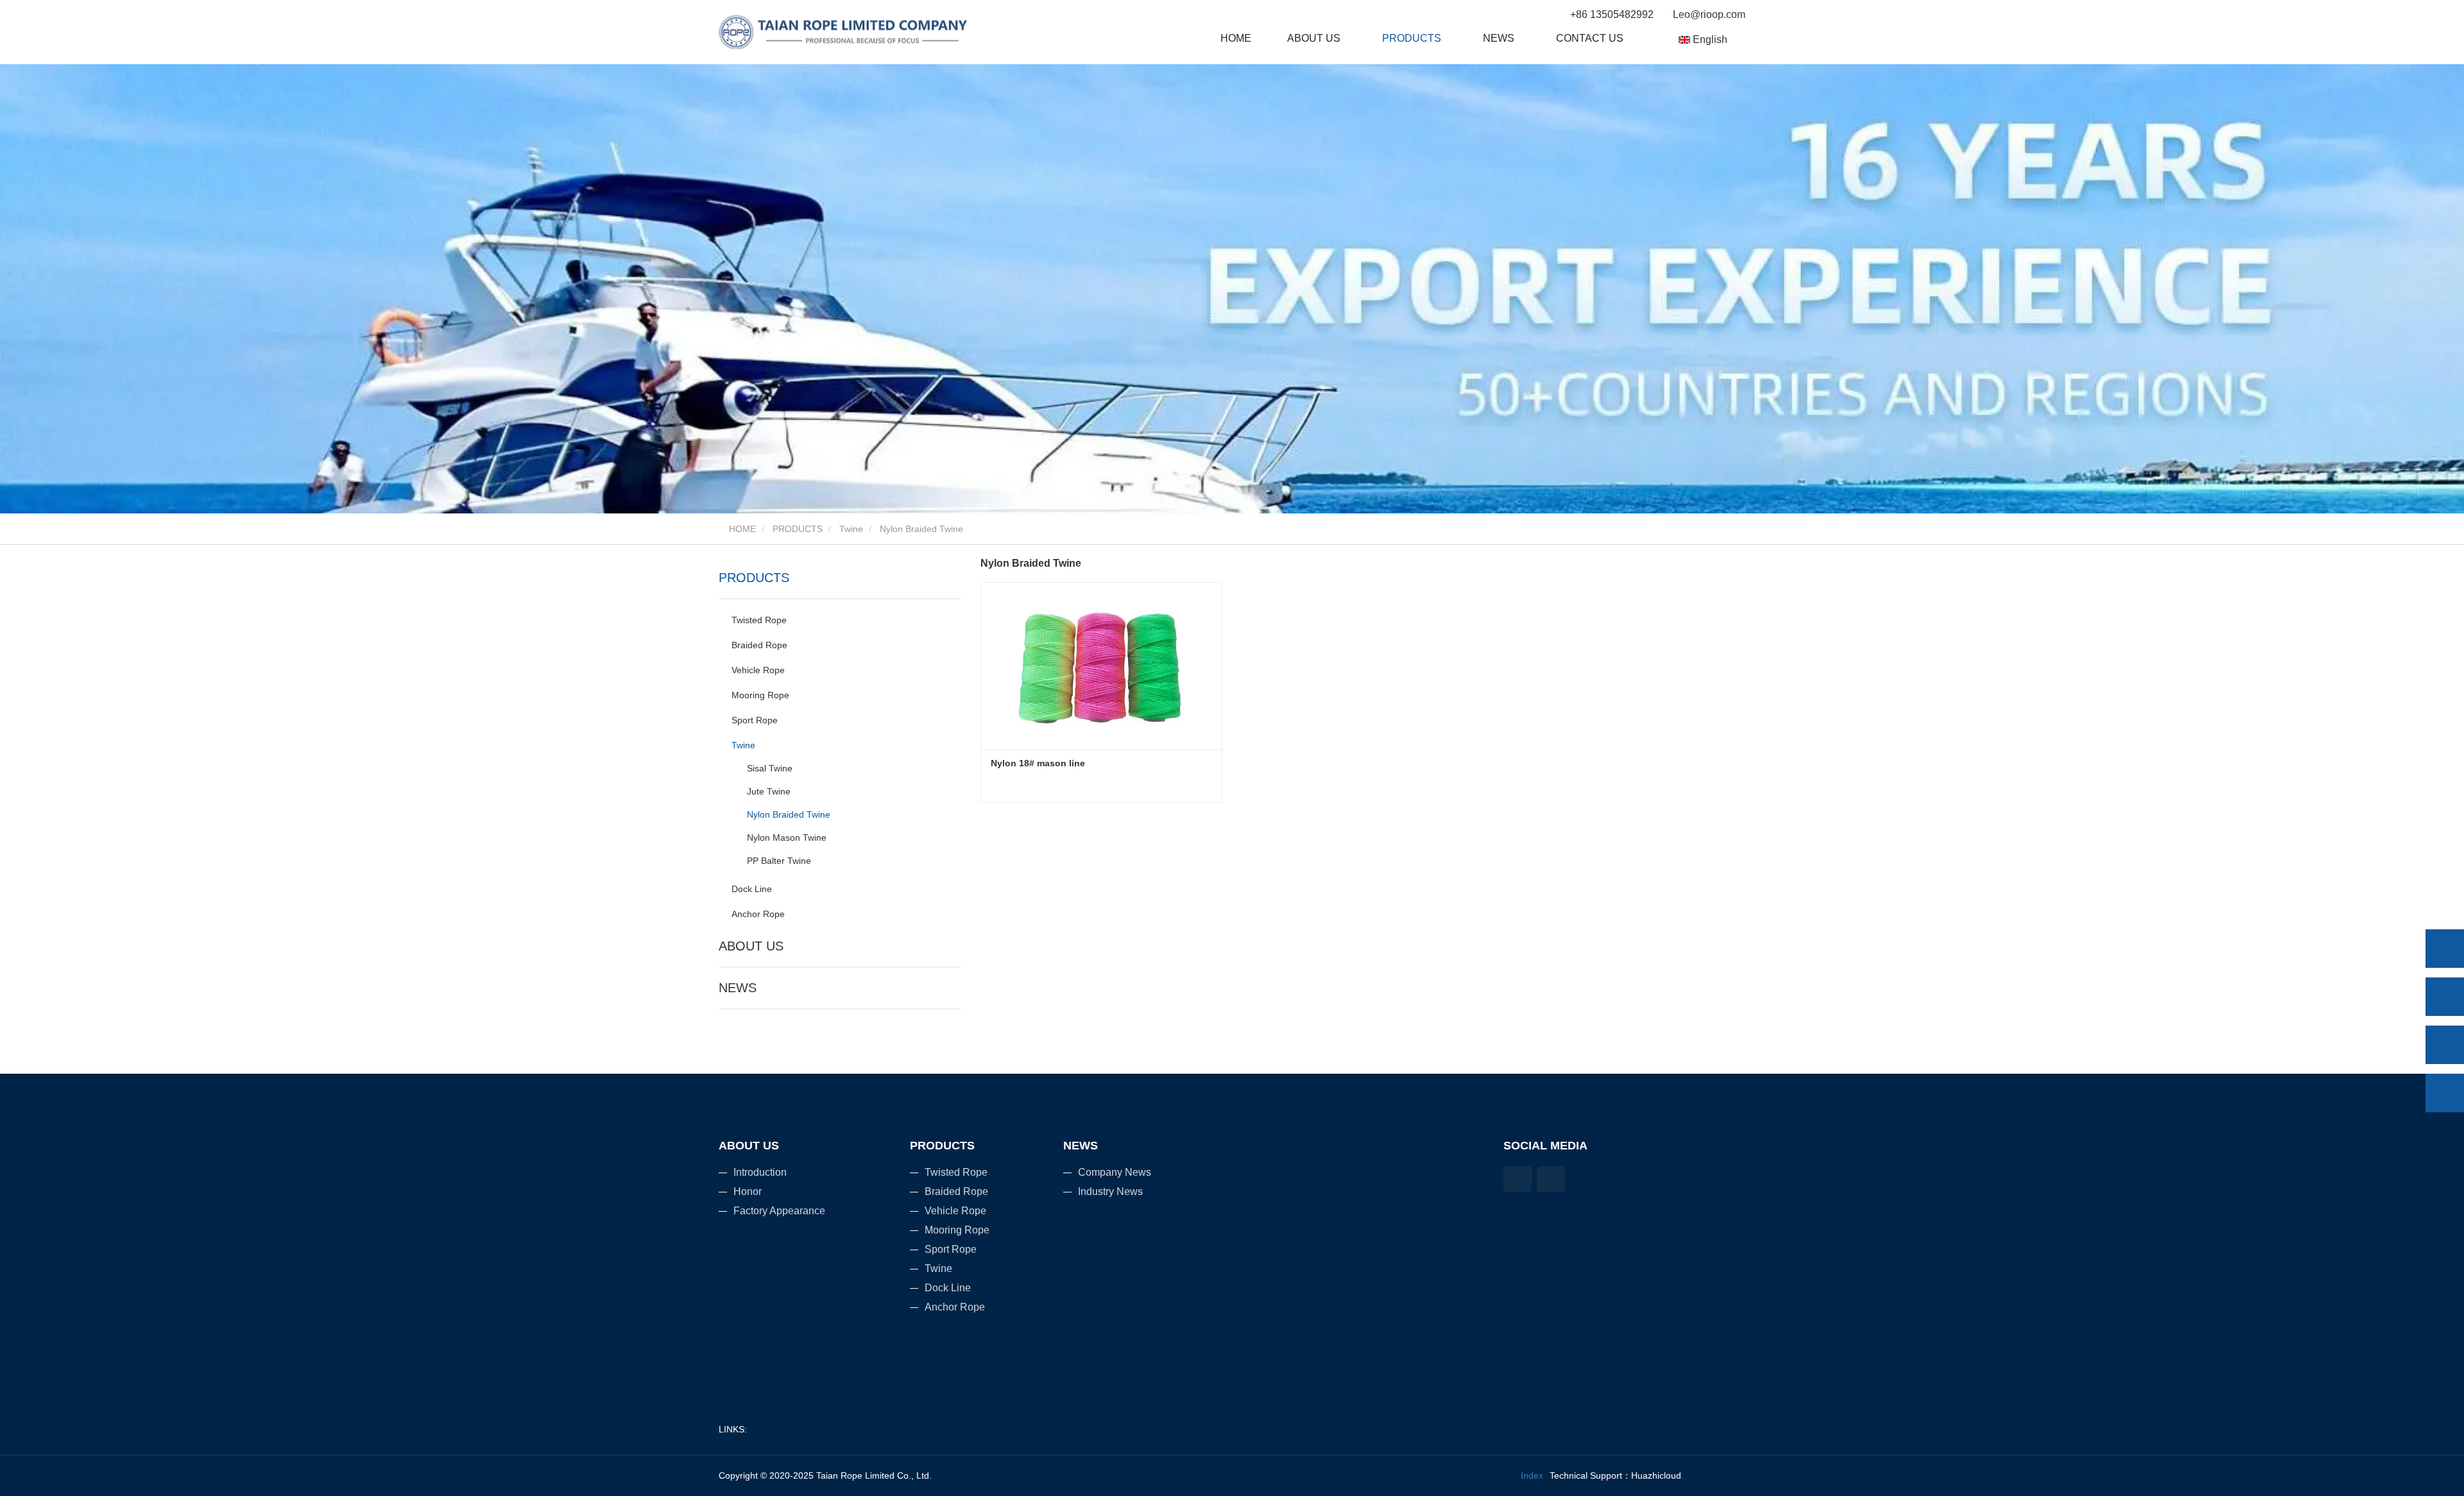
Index (1532, 1475)
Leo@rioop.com (1708, 14)
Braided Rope (759, 645)
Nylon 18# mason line (1038, 763)
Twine (851, 529)
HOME (1236, 38)
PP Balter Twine (779, 861)
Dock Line (752, 889)
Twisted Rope (759, 620)
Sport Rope (755, 720)
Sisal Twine (770, 768)
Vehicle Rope (758, 670)
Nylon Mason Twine (787, 838)
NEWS (738, 988)
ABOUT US (751, 946)
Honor (748, 1191)
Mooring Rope (760, 695)
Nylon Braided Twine (789, 814)
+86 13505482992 (1612, 14)
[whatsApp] (2445, 949)
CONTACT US (1590, 38)
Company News (1115, 1172)
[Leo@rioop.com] (2445, 1045)
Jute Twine (769, 791)
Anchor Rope (758, 914)
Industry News (1110, 1191)
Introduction (760, 1172)
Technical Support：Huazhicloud (1615, 1475)
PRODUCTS (798, 529)
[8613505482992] (2445, 997)
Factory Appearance (779, 1211)
